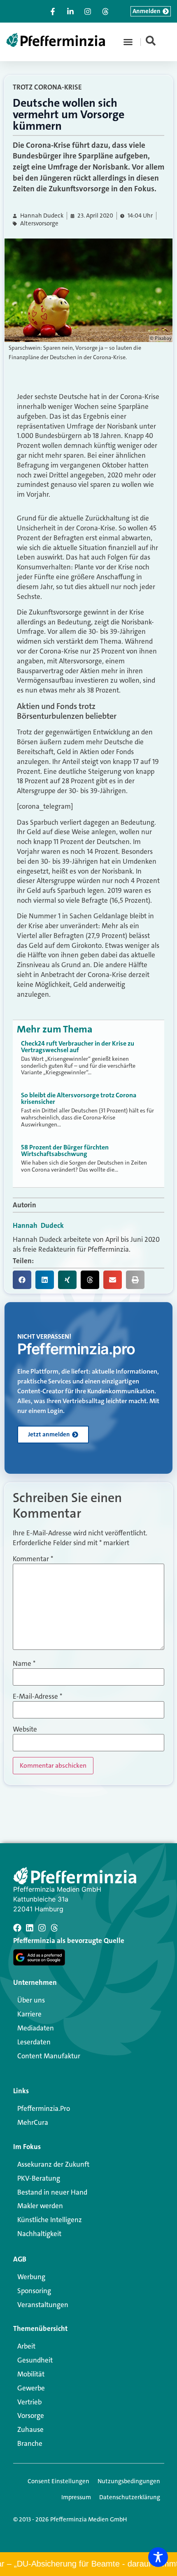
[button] (128, 42)
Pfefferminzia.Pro (44, 2108)
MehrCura (33, 2122)
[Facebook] (17, 1928)
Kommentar (33, 1559)
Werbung (31, 2277)
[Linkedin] (30, 1928)
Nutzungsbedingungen (129, 2481)
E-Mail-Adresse (37, 1696)
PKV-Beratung (39, 2178)
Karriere (29, 2014)
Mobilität (31, 2374)
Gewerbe (31, 2388)
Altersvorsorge (39, 224)
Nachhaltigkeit (39, 2234)
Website (25, 1729)
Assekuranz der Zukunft (53, 2164)
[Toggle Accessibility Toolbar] (158, 2557)
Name (24, 1664)
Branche (30, 2443)
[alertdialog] (88, 2564)
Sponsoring (34, 2291)
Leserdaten (34, 2042)
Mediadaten (36, 2028)
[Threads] (54, 1928)
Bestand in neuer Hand (52, 2192)
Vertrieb (29, 2402)
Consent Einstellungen (58, 2481)
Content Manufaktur (49, 2056)
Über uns (31, 2000)
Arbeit (26, 2346)
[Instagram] (42, 1928)
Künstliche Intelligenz (50, 2220)
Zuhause (30, 2429)
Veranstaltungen (43, 2305)
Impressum (76, 2497)
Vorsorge (31, 2415)
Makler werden (40, 2206)
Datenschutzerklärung (130, 2497)
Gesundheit (35, 2360)
